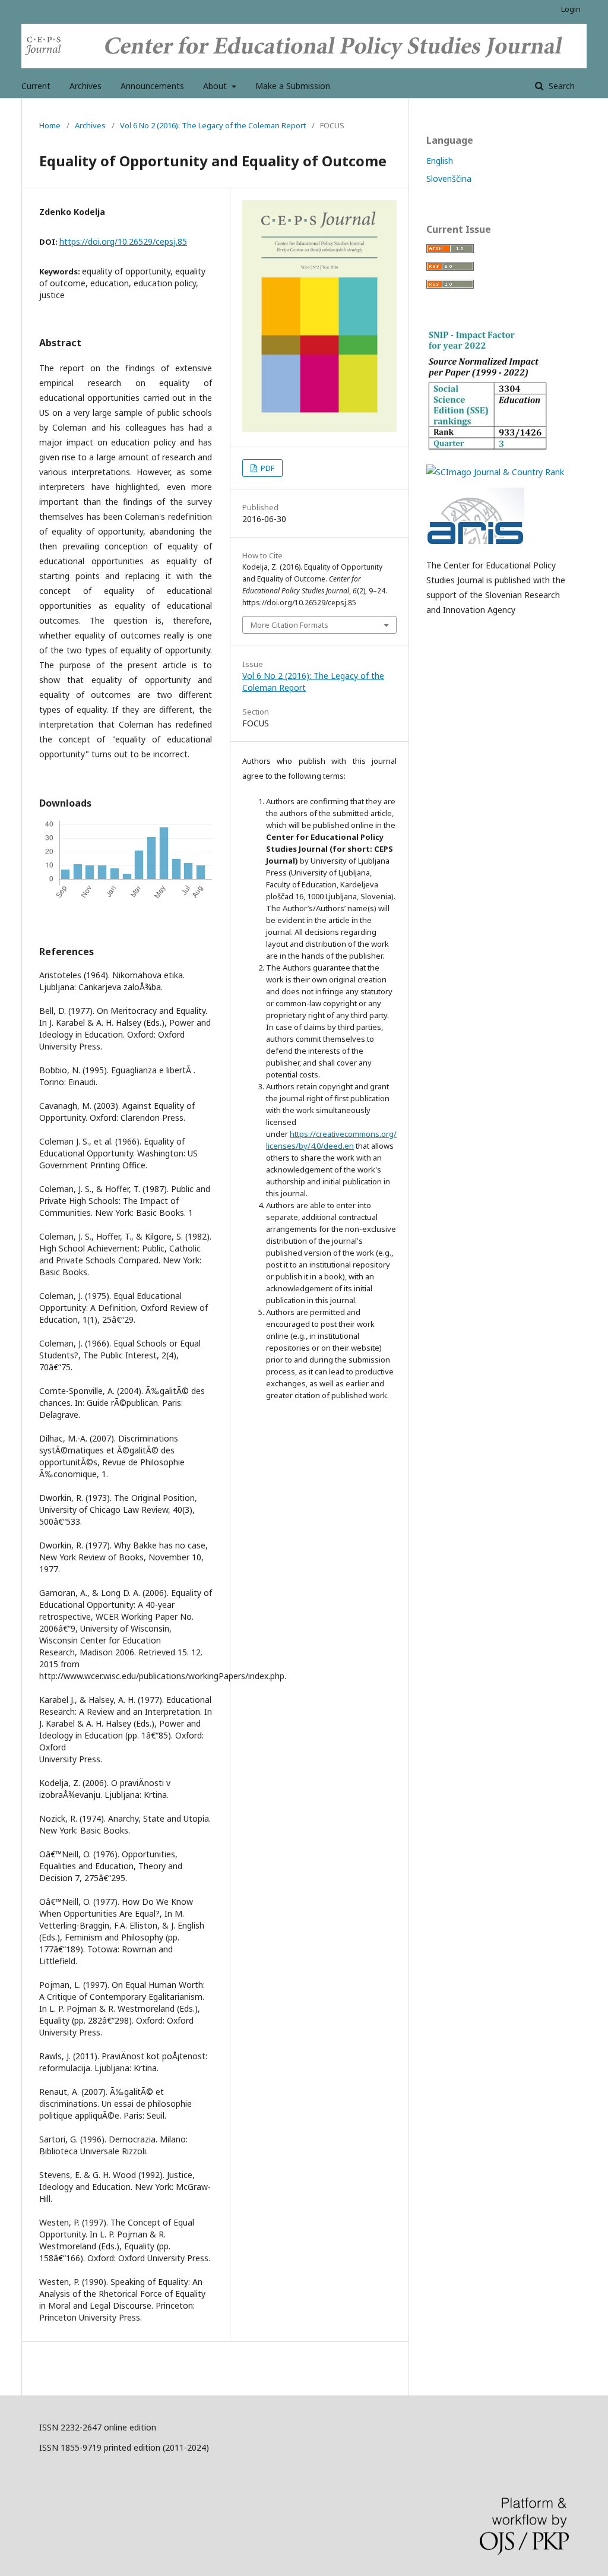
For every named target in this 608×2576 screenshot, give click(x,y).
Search (560, 86)
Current (36, 86)
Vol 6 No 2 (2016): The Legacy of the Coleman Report (213, 125)
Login (571, 9)
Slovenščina (449, 178)
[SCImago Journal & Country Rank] (495, 472)
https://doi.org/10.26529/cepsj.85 (123, 241)
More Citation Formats (289, 625)
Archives (85, 86)
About (216, 86)
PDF (267, 468)
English (440, 161)
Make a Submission (293, 86)
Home (50, 125)
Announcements (152, 86)
